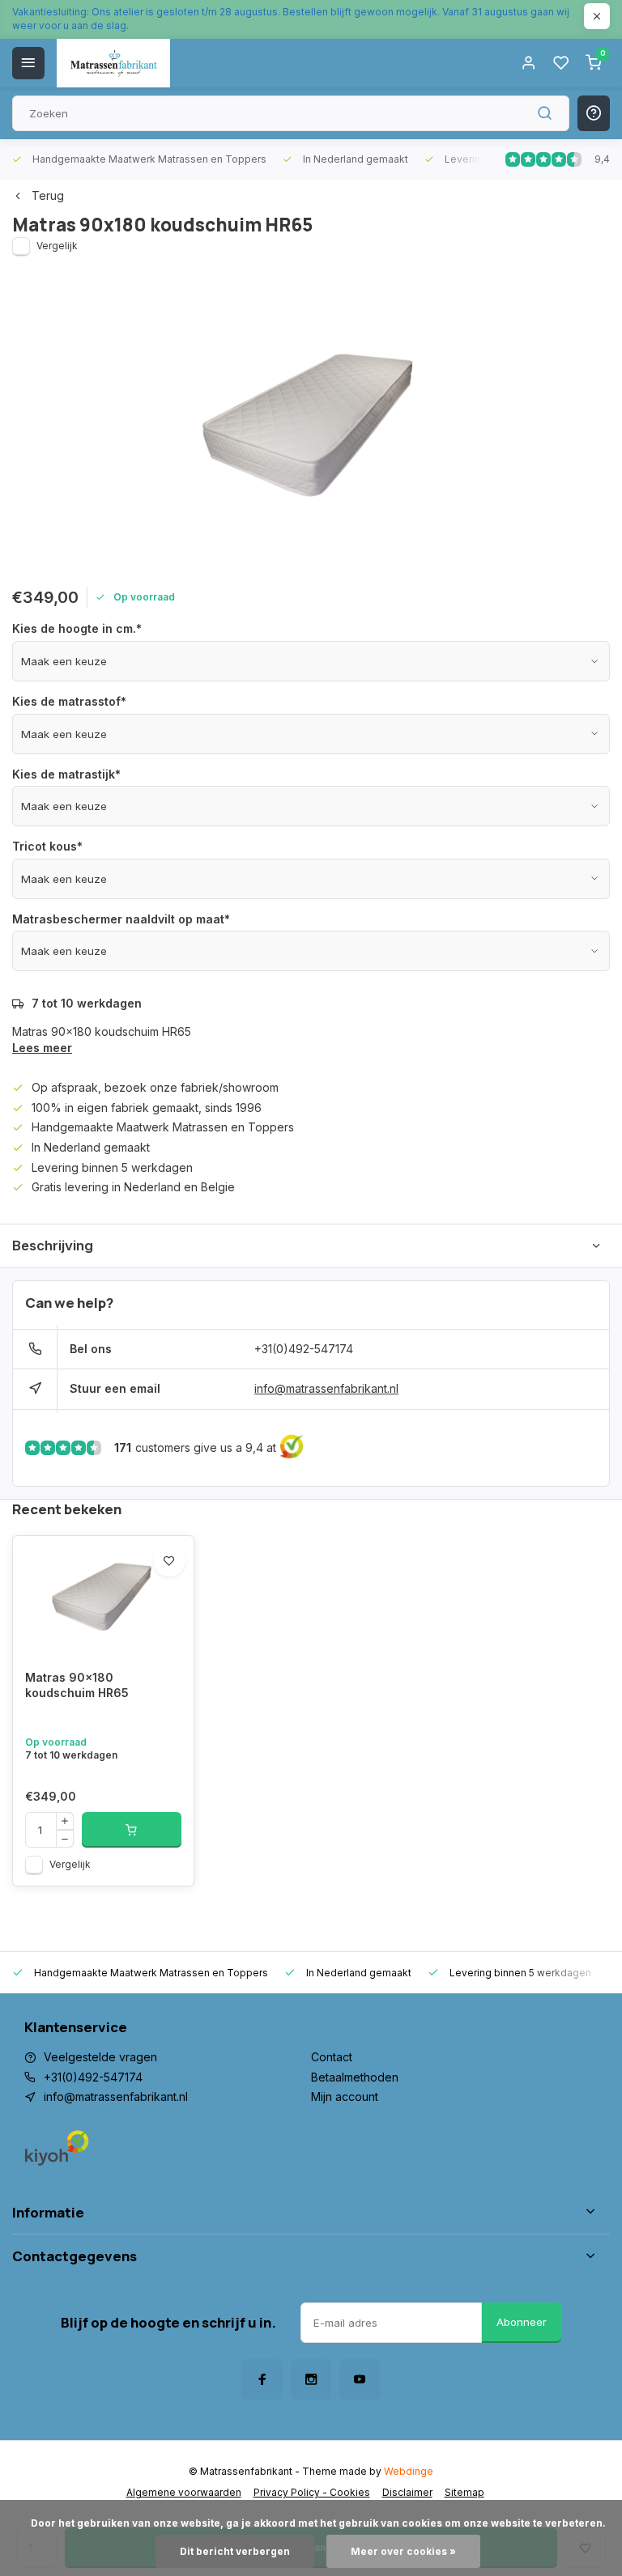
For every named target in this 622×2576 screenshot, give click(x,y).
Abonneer (522, 2322)
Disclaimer (407, 2492)
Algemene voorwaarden (184, 2492)
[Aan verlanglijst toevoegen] (169, 1560)
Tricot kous (47, 846)
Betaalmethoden (355, 2077)
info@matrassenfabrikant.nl (326, 1388)
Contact (332, 2057)
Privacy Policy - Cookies (312, 2492)
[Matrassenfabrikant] (113, 63)
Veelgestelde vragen (100, 2057)
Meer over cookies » (403, 2551)
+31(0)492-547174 (304, 1349)
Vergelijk (57, 246)
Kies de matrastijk (66, 774)
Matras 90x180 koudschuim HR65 (77, 1685)
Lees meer (42, 1048)
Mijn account (345, 2096)
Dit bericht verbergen (235, 2551)
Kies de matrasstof (69, 701)
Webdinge (409, 2471)
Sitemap (464, 2492)
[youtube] (360, 2379)
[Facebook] (262, 2379)
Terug (48, 195)
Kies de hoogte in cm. (77, 628)
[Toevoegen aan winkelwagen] (132, 1830)
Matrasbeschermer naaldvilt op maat (121, 919)
